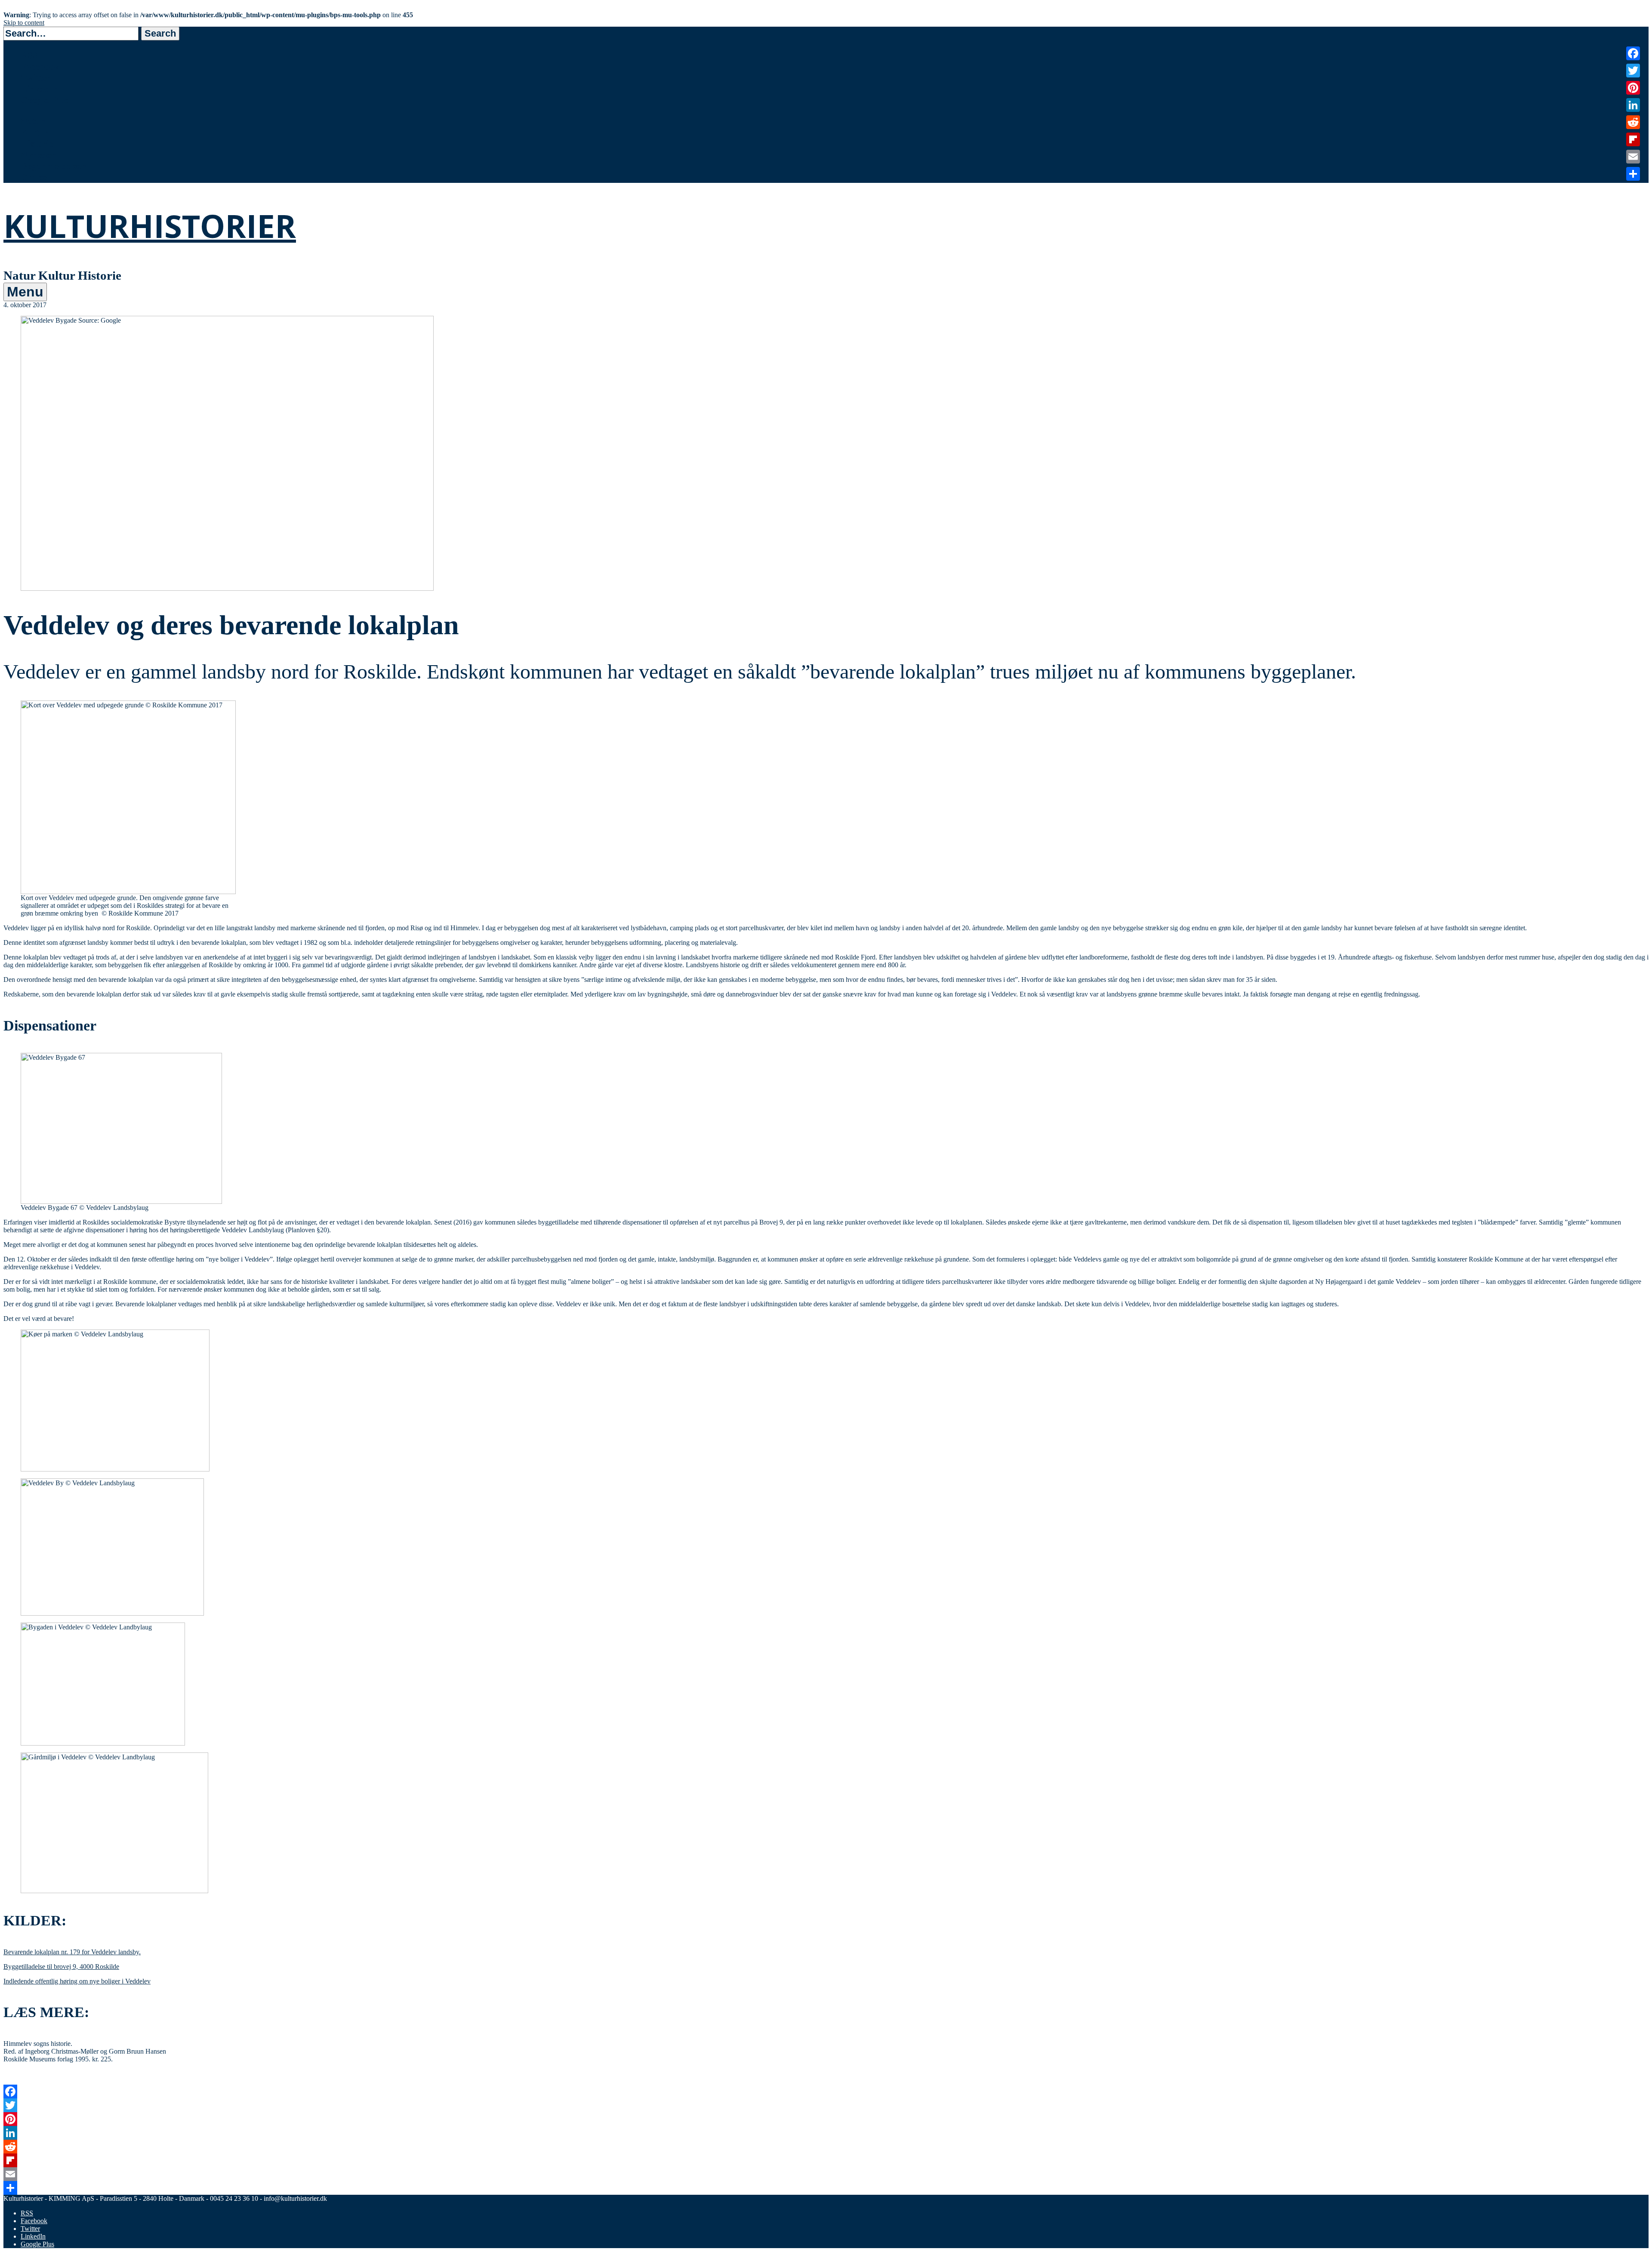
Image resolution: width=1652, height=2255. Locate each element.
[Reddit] (826, 2147)
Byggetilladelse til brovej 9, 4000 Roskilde (61, 1967)
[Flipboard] (826, 2160)
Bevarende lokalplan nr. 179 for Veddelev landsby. (72, 1952)
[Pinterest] (826, 2119)
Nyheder (38, 155)
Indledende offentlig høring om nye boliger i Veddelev (77, 1981)
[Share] (826, 2188)
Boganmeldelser (53, 166)
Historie (37, 143)
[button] (160, 34)
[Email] (826, 2174)
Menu (25, 292)
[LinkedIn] (826, 2133)
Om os (34, 177)
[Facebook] (826, 2092)
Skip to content (24, 23)
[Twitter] (826, 2105)
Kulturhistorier (150, 226)
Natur (33, 121)
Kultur (34, 132)
